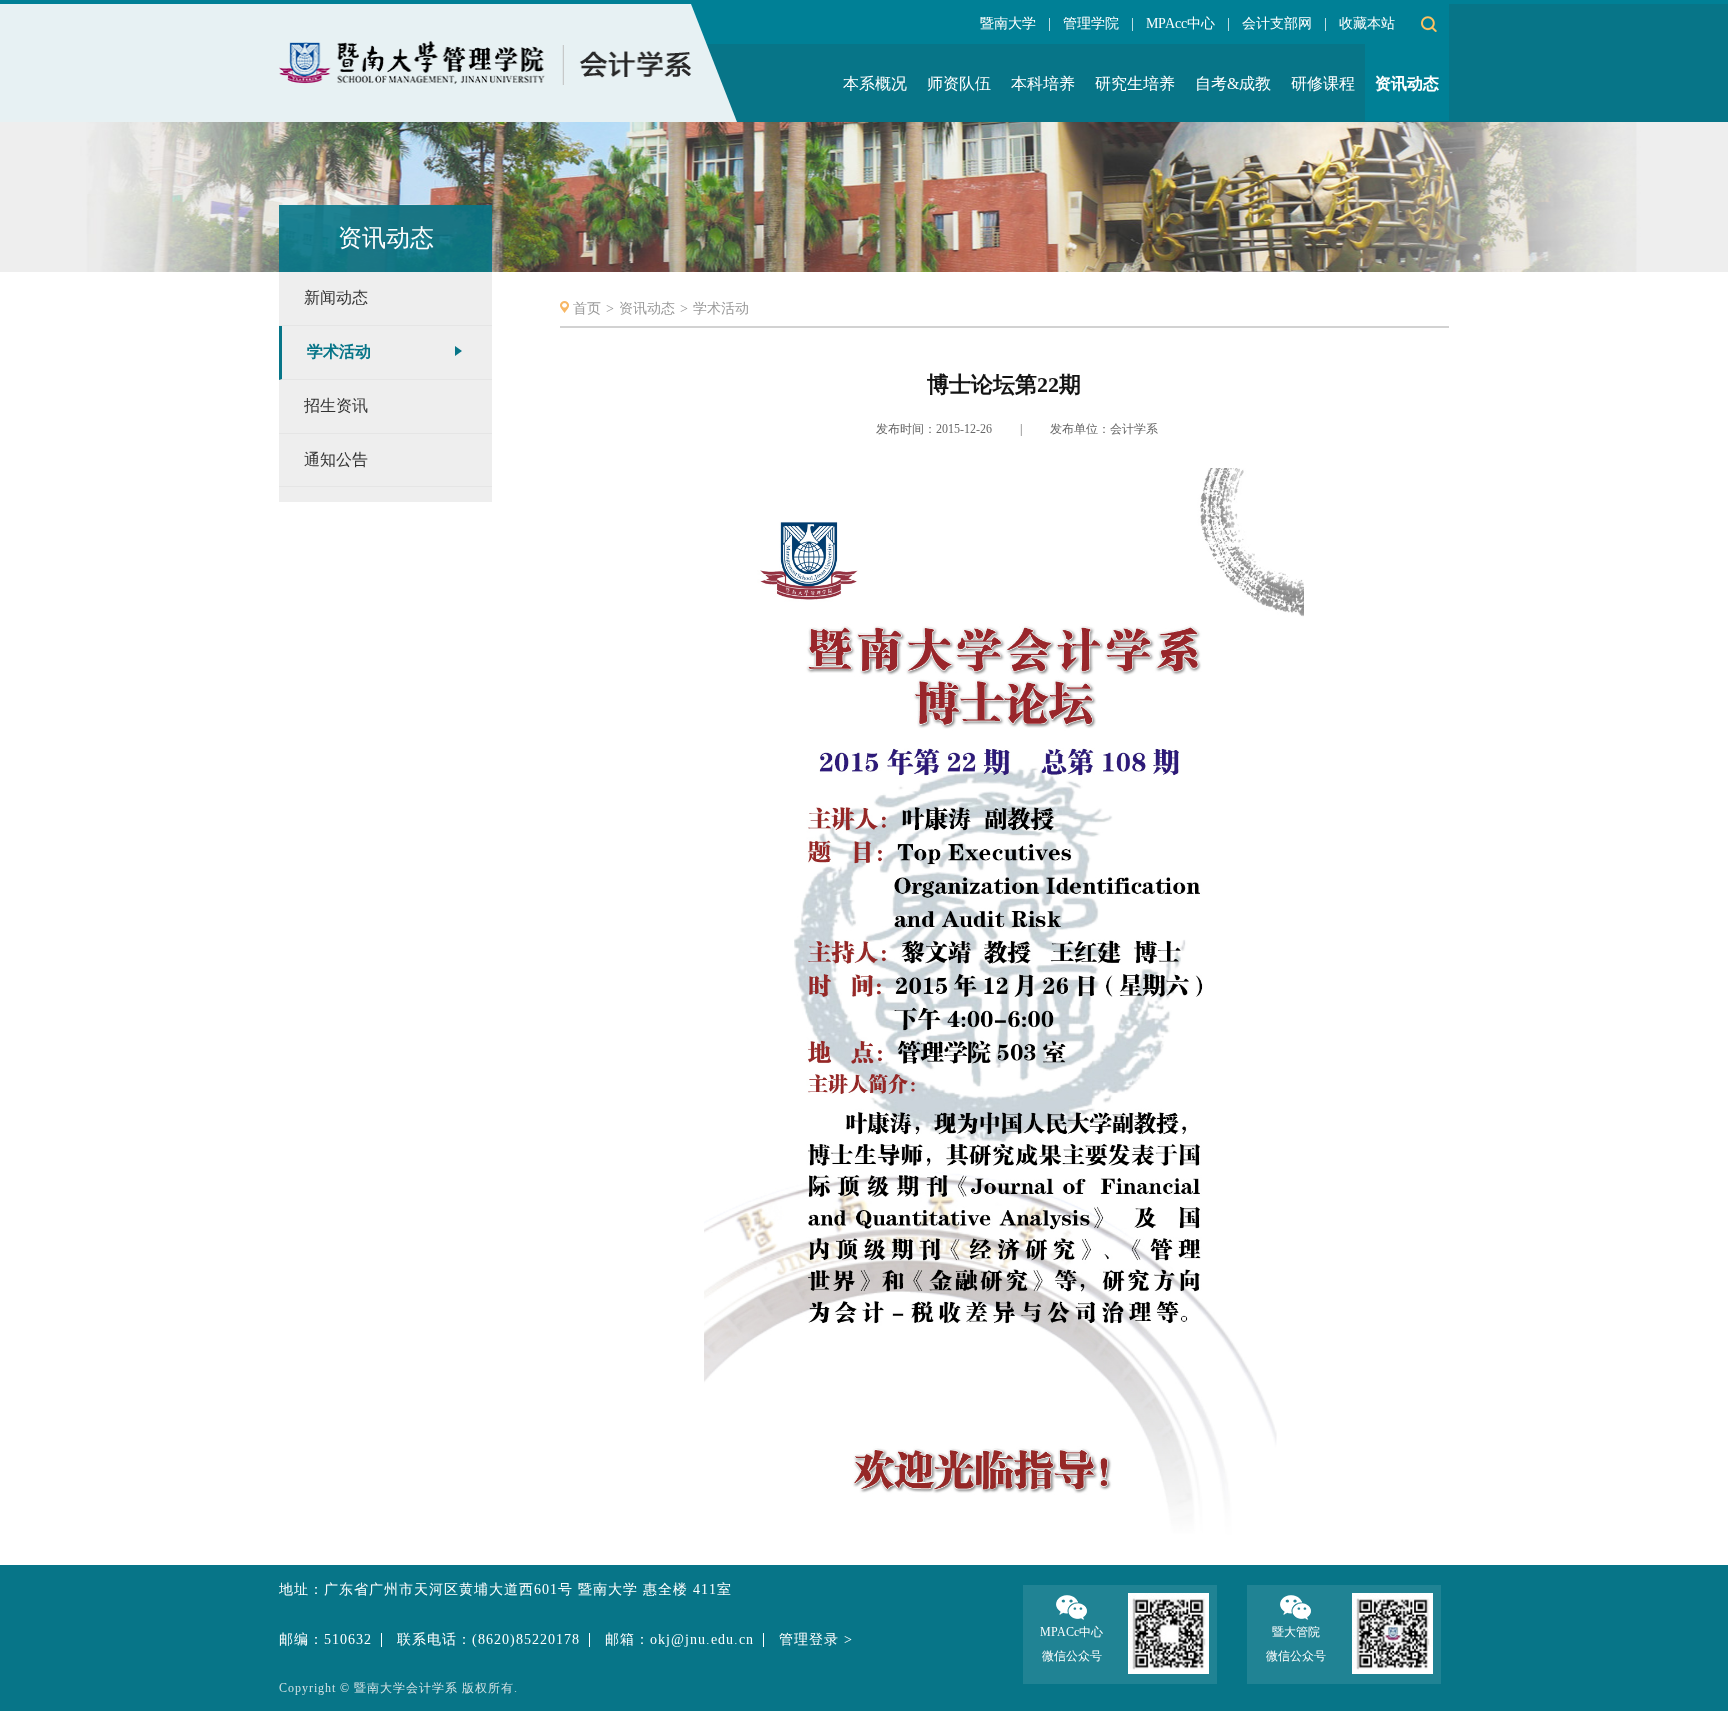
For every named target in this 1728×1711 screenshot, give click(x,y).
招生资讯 (336, 405)
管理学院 (1091, 23)
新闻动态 (336, 297)
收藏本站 (1367, 23)
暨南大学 (1008, 23)
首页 (587, 308)
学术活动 (339, 351)
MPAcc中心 (1180, 23)
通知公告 (336, 459)
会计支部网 (1277, 23)
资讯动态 (647, 308)
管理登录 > (816, 1639)
